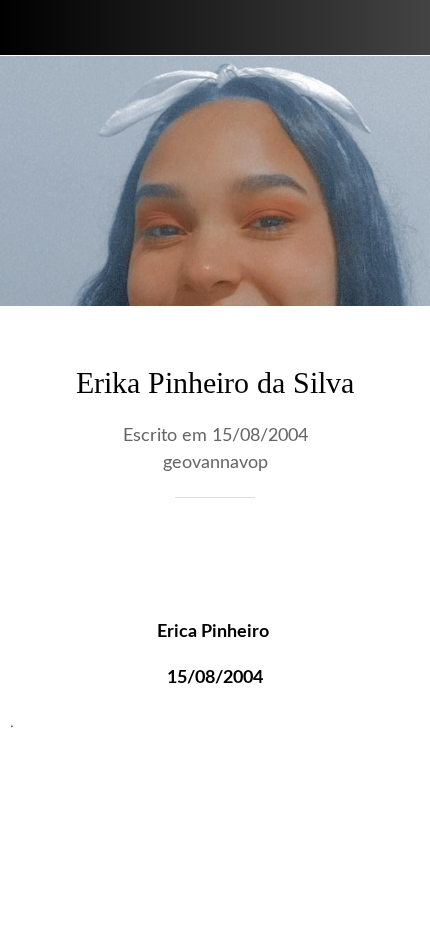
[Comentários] (396, 558)
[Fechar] (28, 28)
